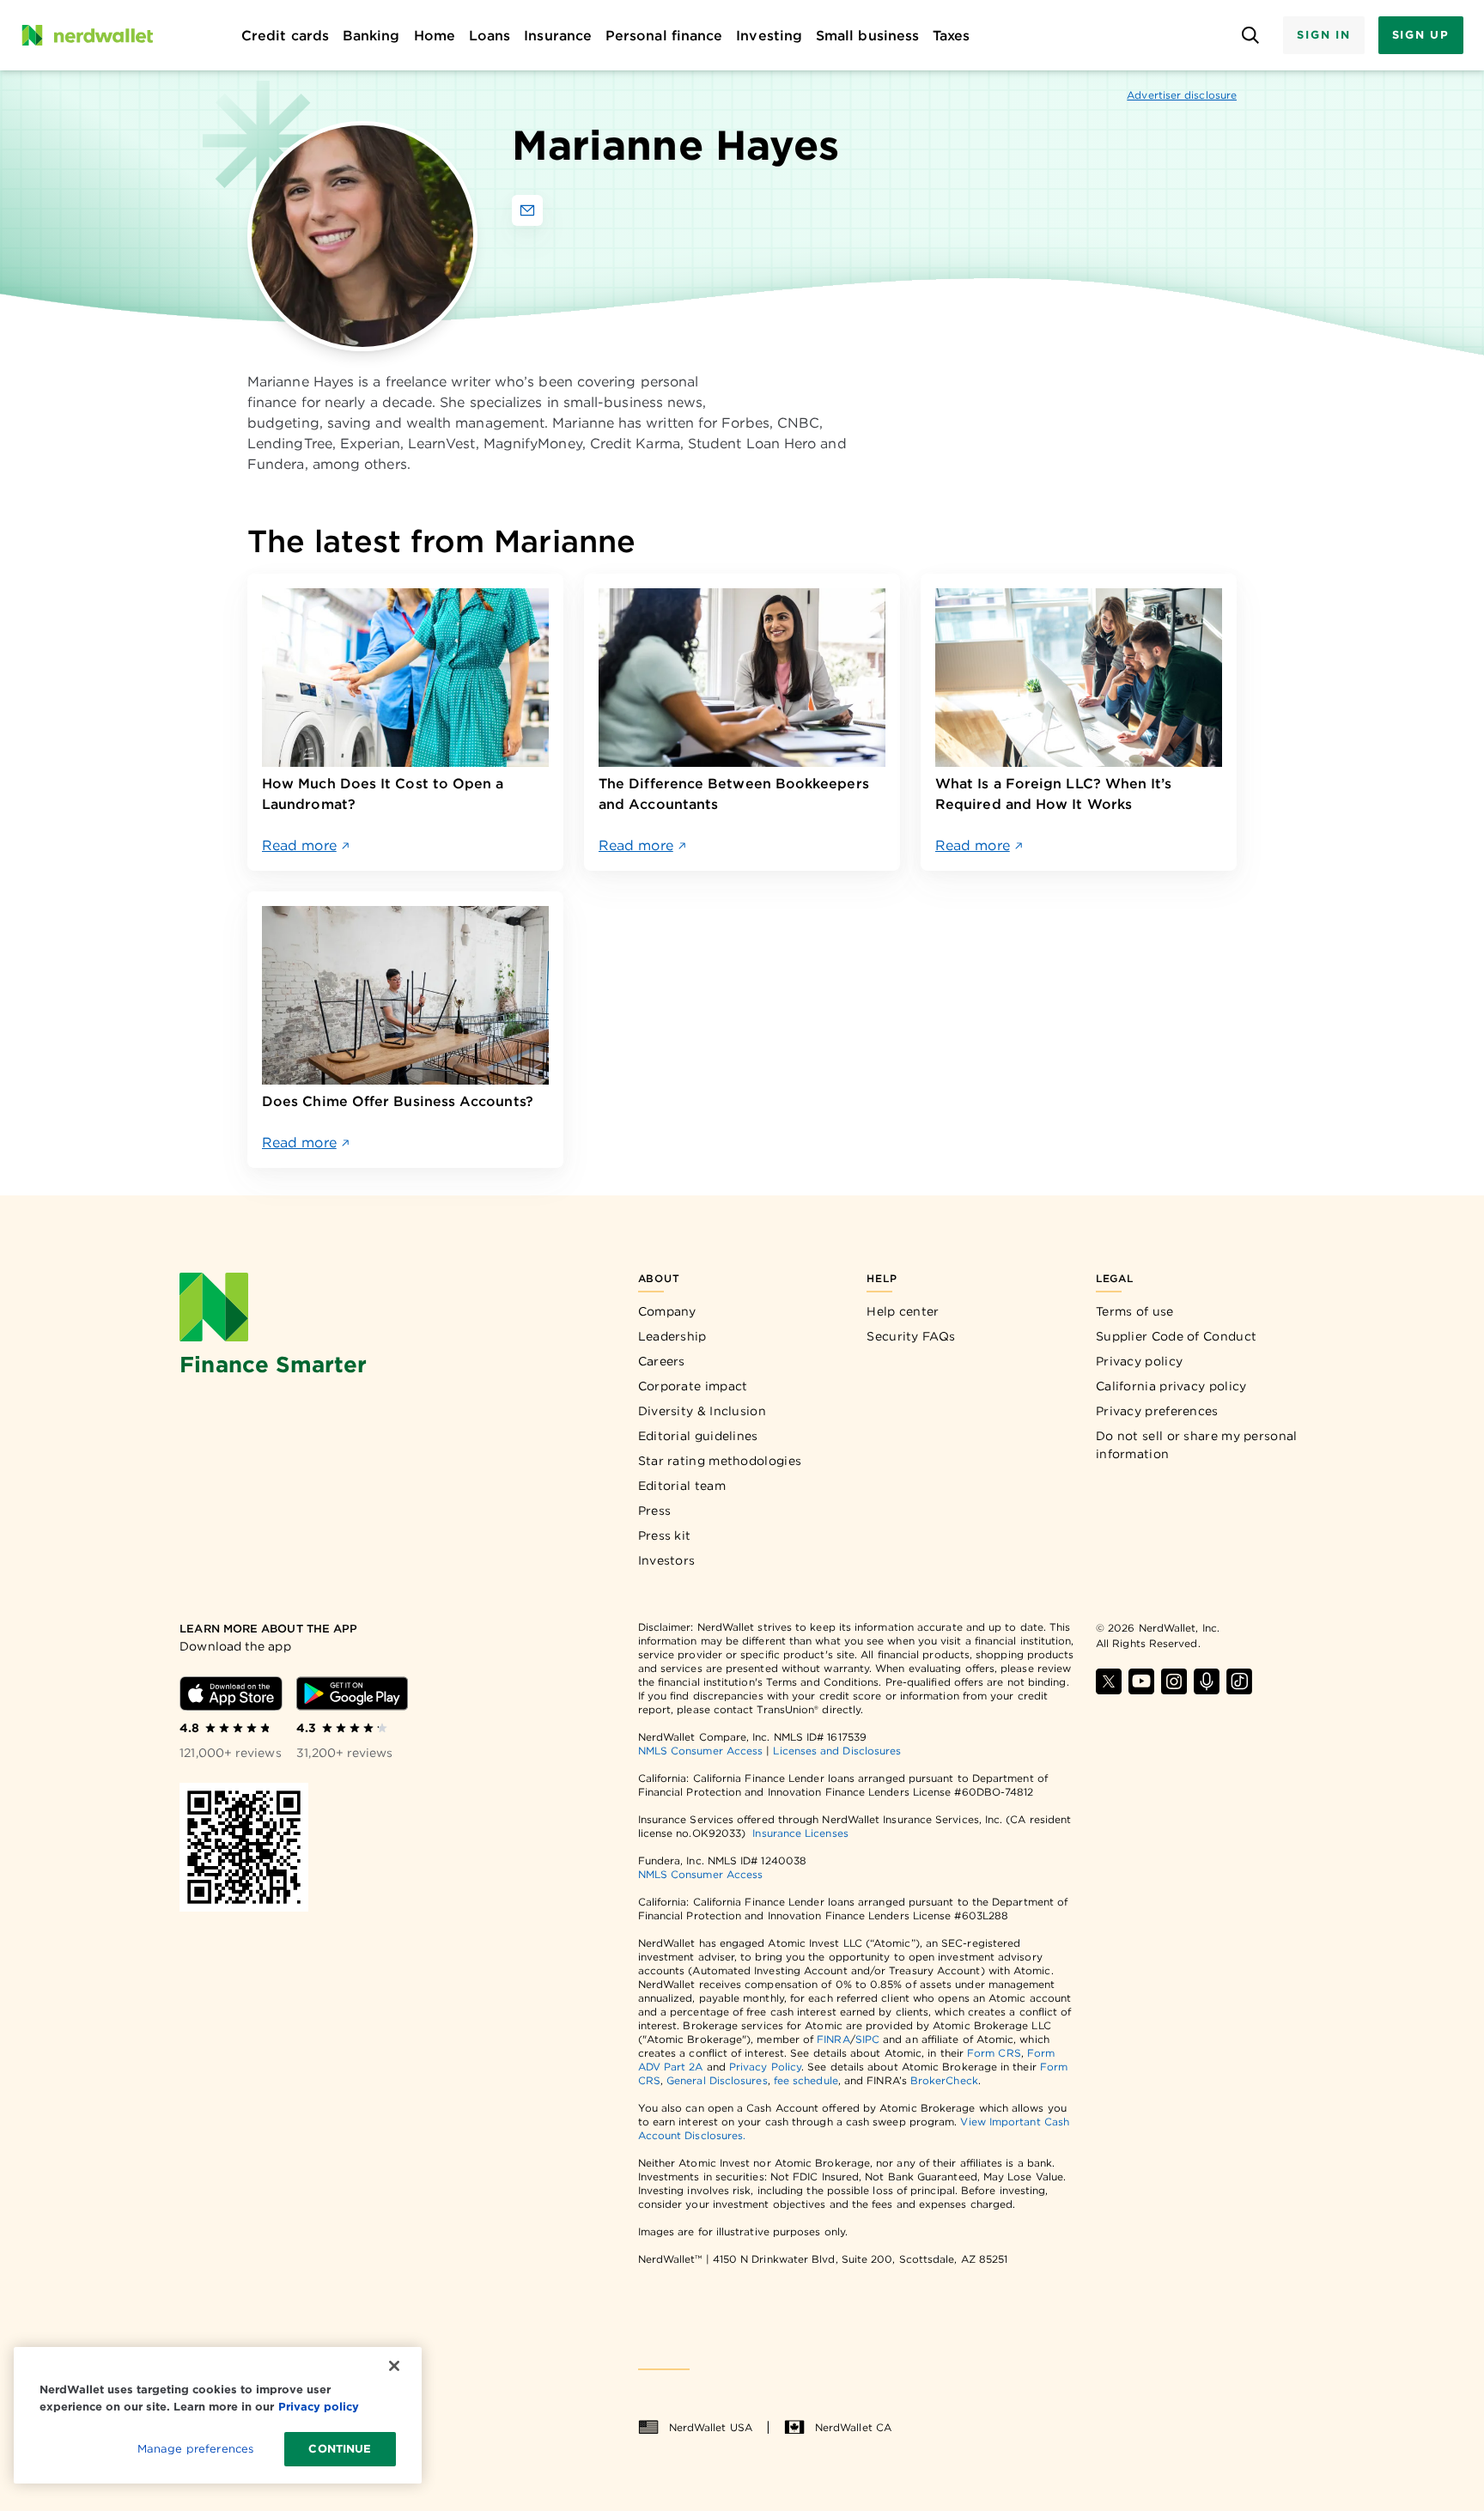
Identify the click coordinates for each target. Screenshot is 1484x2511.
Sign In (1323, 35)
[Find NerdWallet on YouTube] (1141, 1681)
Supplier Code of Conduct (1176, 1336)
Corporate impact (693, 1386)
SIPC (867, 2039)
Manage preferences (195, 2449)
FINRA (833, 2039)
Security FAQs (911, 1336)
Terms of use (1135, 1311)
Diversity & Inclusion (702, 1411)
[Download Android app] (352, 1693)
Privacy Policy (765, 2067)
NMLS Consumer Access (701, 1751)
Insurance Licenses (800, 1833)
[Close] (394, 2366)
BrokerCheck (944, 2080)
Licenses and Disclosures (837, 1751)
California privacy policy (1171, 1386)
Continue (340, 2449)
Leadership (672, 1336)
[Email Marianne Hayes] (527, 210)
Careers (662, 1361)
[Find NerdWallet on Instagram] (1174, 1681)
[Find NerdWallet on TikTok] (1239, 1681)
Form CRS (994, 2053)
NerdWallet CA (853, 2427)
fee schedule (806, 2080)
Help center (903, 1311)
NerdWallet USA (711, 2427)
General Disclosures (717, 2080)
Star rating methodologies (720, 1461)
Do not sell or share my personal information (1197, 1445)
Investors (667, 1560)
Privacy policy (1139, 1361)
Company (667, 1311)
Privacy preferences (1157, 1411)
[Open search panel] (1250, 36)
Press (655, 1511)
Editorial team (682, 1486)
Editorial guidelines (698, 1436)
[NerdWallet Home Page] (87, 35)
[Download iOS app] (231, 1693)
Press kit (665, 1535)
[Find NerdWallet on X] (1109, 1681)
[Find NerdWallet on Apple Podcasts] (1207, 1681)
